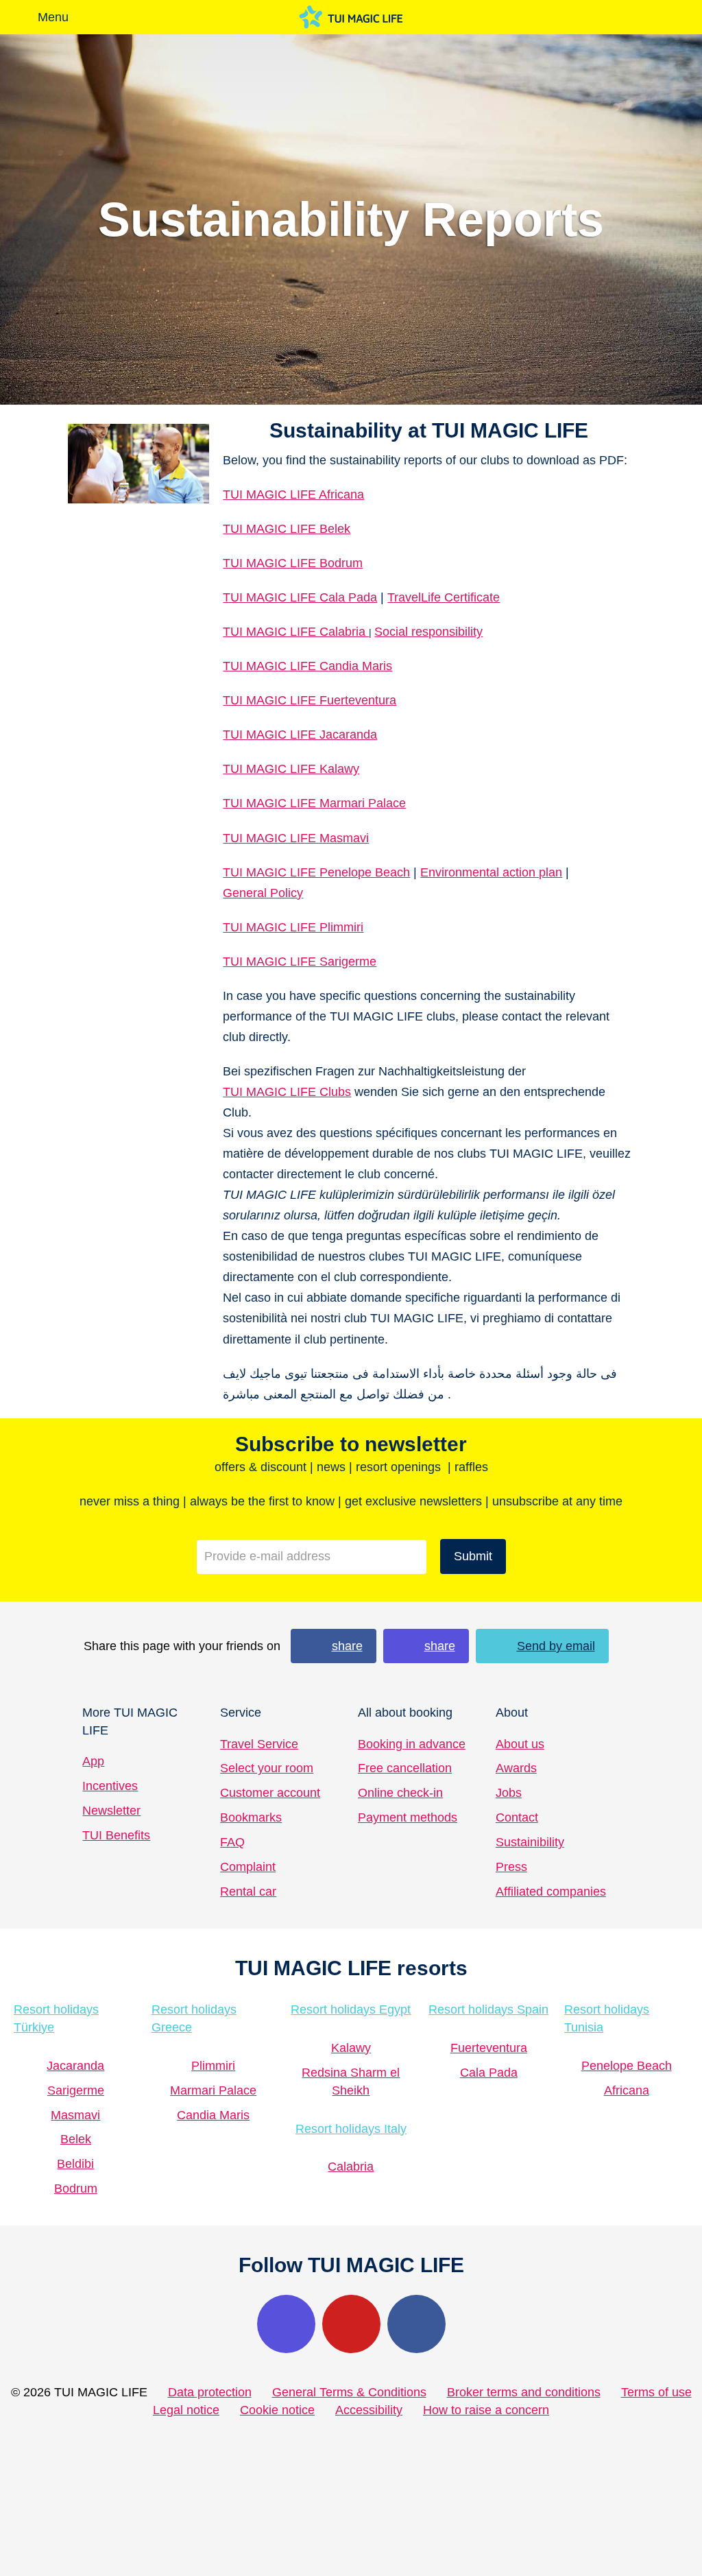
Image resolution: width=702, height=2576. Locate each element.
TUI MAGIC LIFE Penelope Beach (316, 872)
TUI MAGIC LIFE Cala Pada (300, 597)
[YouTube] (351, 2324)
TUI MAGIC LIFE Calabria (296, 632)
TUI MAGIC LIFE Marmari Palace (314, 803)
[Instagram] (286, 2324)
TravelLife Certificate (444, 597)
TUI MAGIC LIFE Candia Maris (307, 666)
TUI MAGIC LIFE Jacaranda (300, 735)
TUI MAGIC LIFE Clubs (287, 1092)
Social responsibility (428, 632)
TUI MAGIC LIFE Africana (293, 494)
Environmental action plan (491, 872)
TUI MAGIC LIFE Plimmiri (293, 927)
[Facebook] (416, 2324)
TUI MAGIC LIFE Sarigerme (300, 962)
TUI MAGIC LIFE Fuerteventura (310, 700)
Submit (473, 1556)
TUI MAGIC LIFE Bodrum (293, 563)
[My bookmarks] (548, 17)
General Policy (263, 893)
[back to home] (351, 17)
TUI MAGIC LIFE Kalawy (291, 769)
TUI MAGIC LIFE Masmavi (296, 838)
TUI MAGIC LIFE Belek (287, 529)
